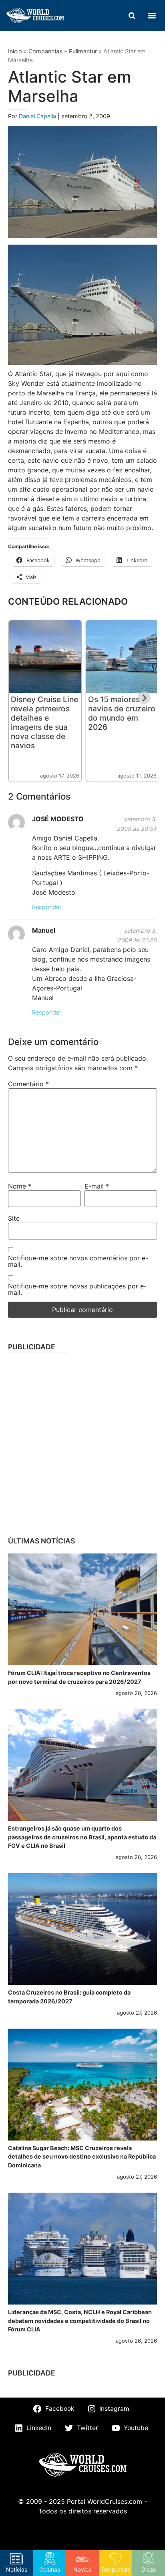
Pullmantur (83, 51)
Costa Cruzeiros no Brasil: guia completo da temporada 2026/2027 (69, 1997)
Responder (47, 907)
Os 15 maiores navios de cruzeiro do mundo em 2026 (122, 713)
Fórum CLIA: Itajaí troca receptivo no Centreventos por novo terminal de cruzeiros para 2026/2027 (79, 1677)
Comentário (28, 1084)
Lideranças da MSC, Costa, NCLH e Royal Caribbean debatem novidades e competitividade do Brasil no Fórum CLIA (80, 2321)
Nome (20, 1186)
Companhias (45, 51)
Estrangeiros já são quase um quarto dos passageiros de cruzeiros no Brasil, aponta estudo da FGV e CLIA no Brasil (82, 1837)
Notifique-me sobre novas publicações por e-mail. (77, 1289)
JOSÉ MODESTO (58, 819)
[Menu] (152, 16)
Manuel (44, 930)
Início (15, 51)
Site (14, 1218)
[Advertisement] (82, 1442)
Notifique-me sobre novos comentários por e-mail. (78, 1261)
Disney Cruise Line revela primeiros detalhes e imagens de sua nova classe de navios (44, 722)
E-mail (97, 1186)
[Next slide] (144, 698)
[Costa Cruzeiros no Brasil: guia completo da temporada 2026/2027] (82, 1929)
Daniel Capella (38, 116)
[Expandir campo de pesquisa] (132, 16)
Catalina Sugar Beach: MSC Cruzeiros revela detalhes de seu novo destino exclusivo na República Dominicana (82, 2157)
